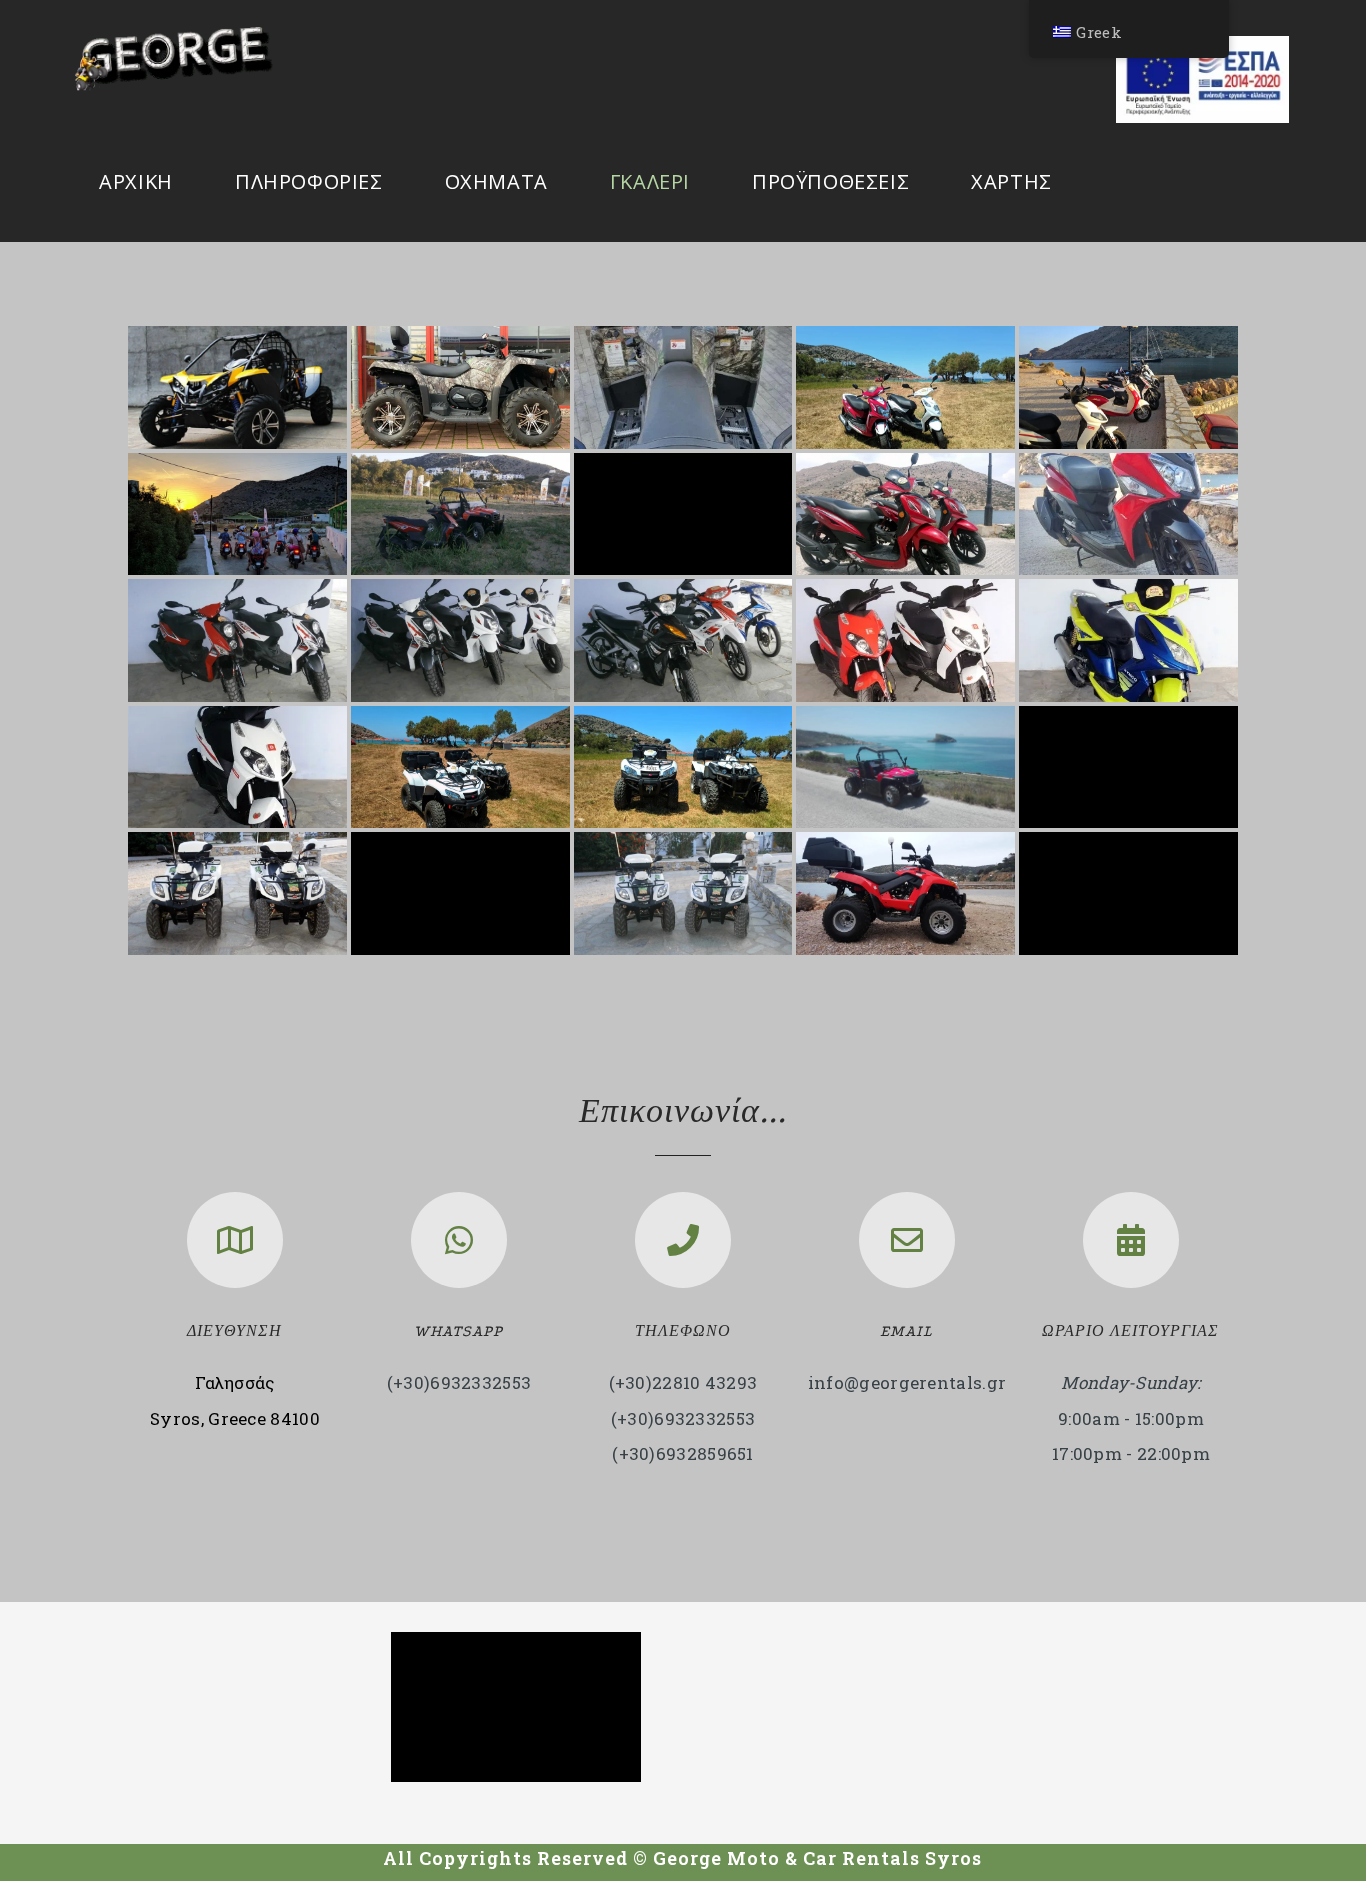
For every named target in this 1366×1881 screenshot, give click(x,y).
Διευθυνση (234, 1331)
